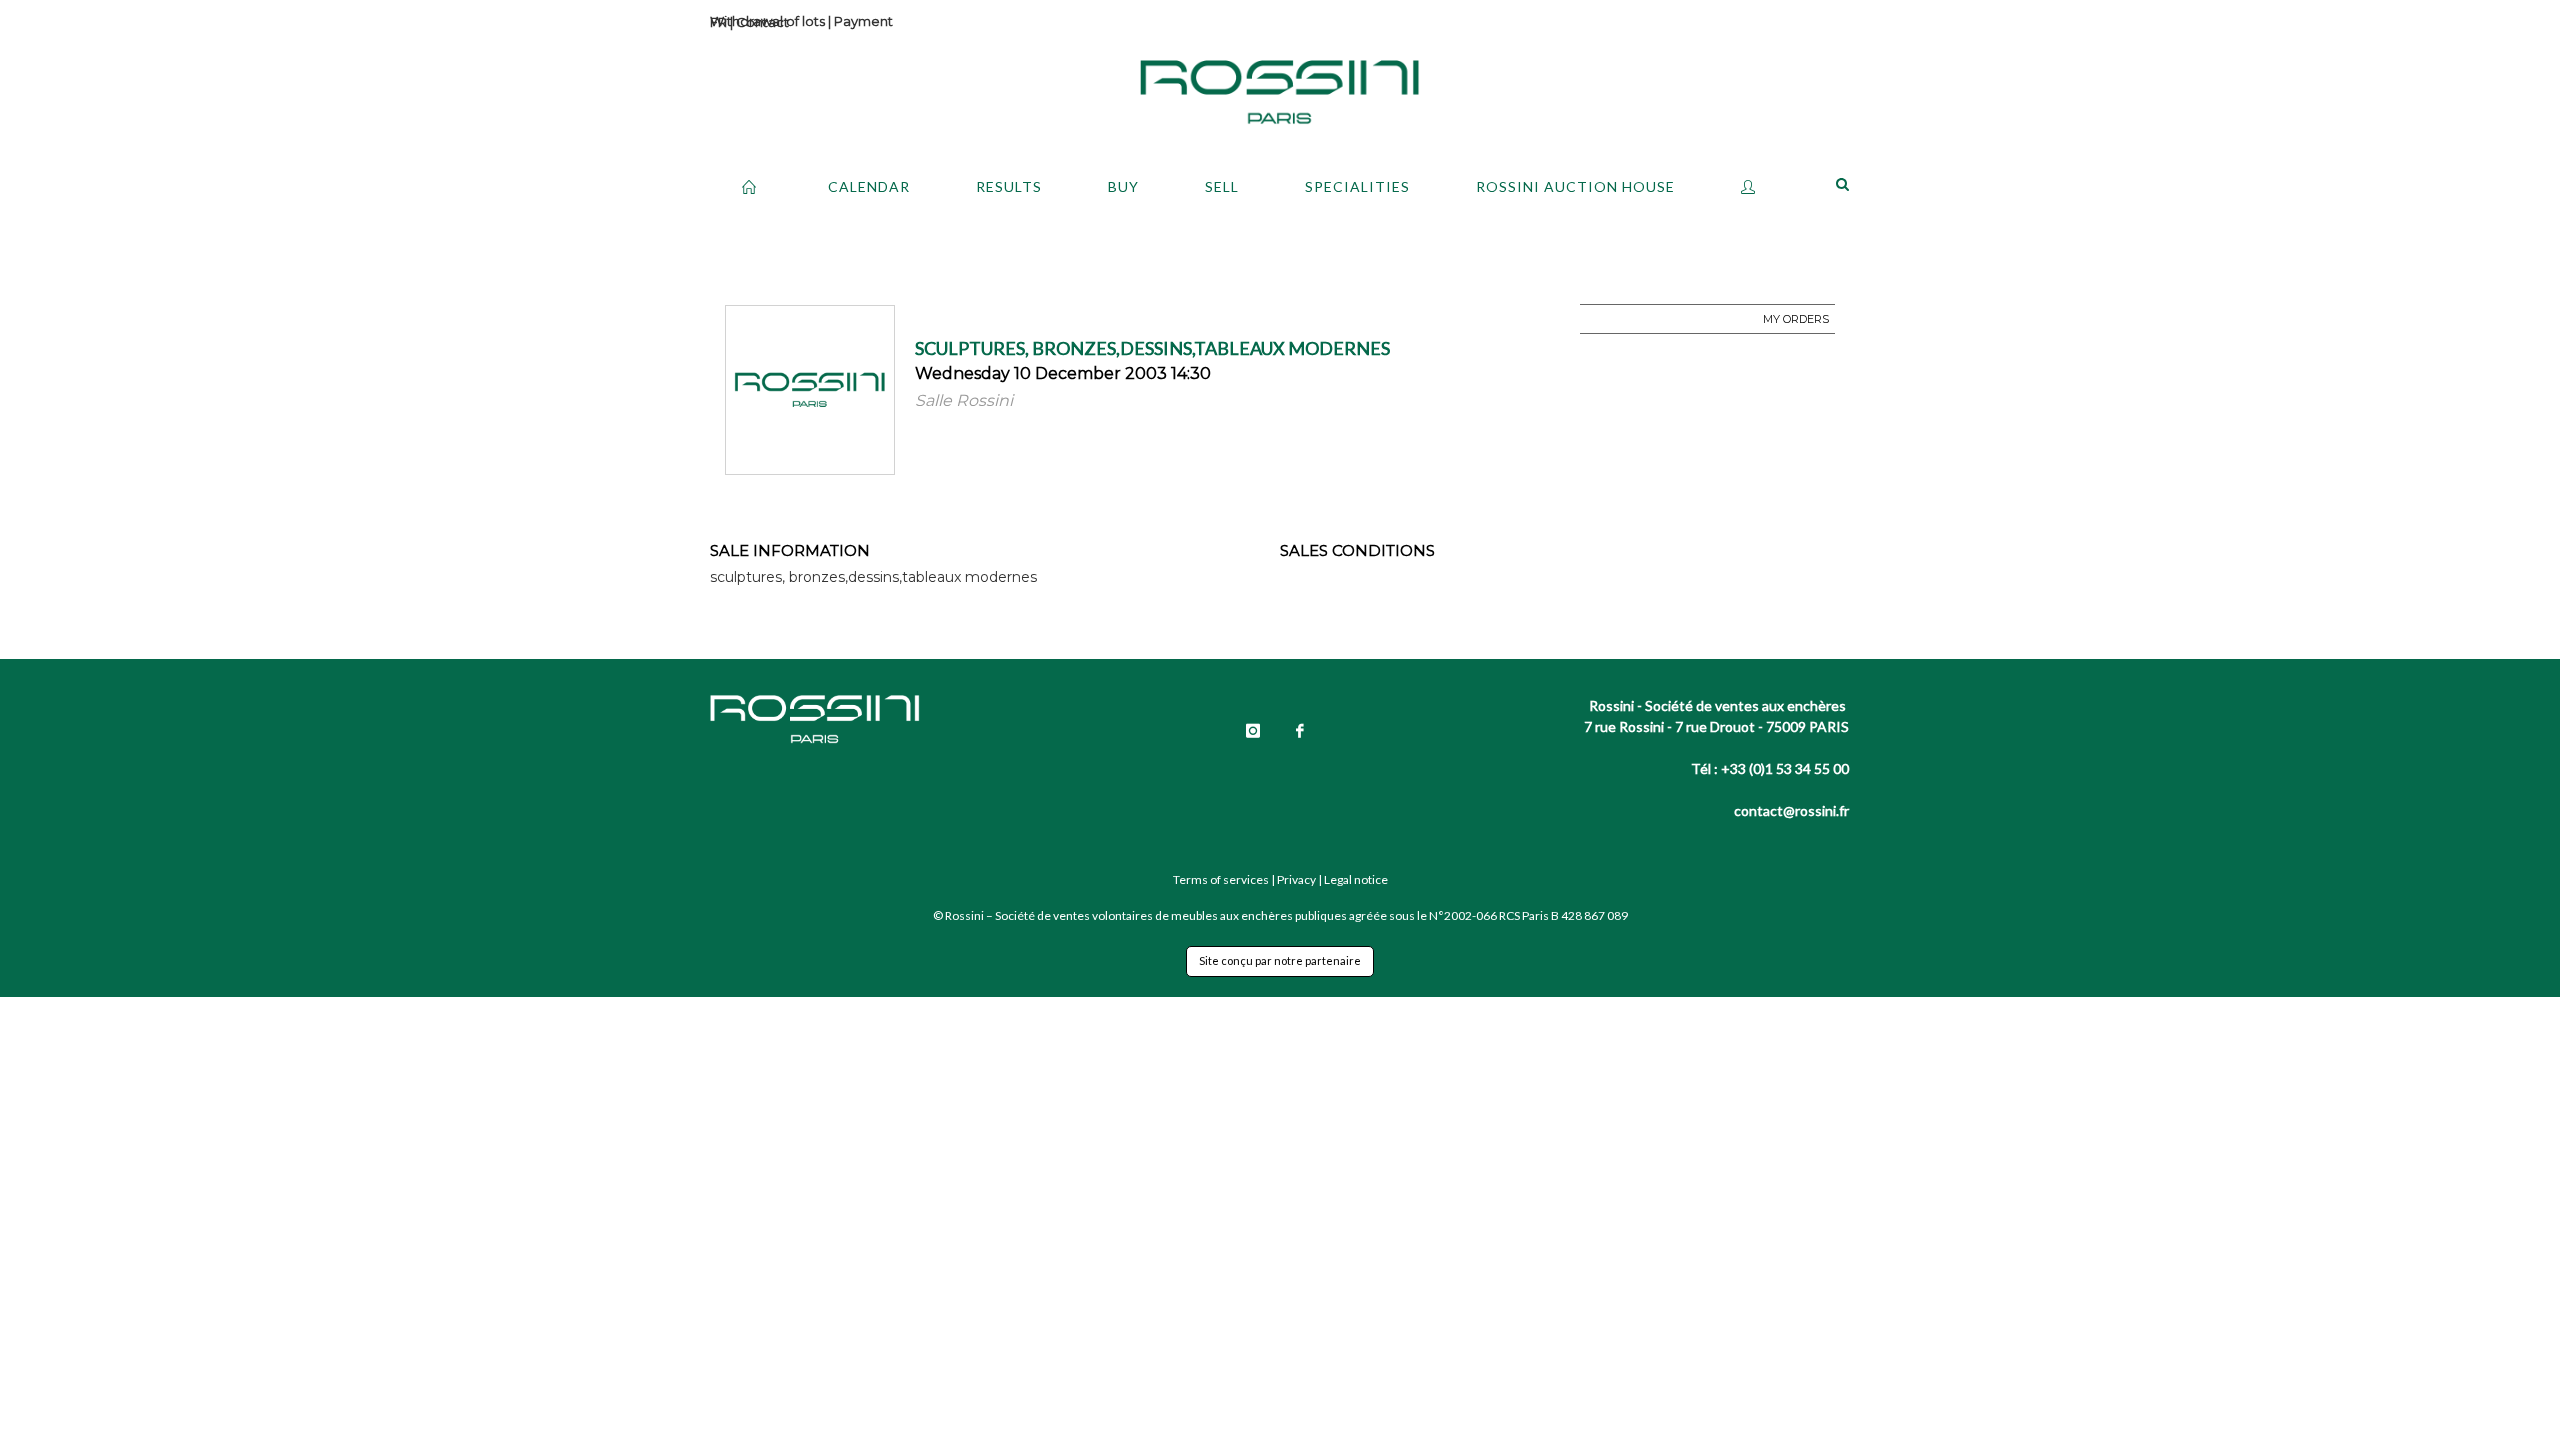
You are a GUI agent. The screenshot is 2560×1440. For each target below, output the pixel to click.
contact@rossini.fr (1791, 810)
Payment (863, 21)
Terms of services (1221, 879)
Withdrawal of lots (767, 21)
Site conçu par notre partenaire (1280, 960)
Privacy (1296, 879)
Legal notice (1356, 879)
